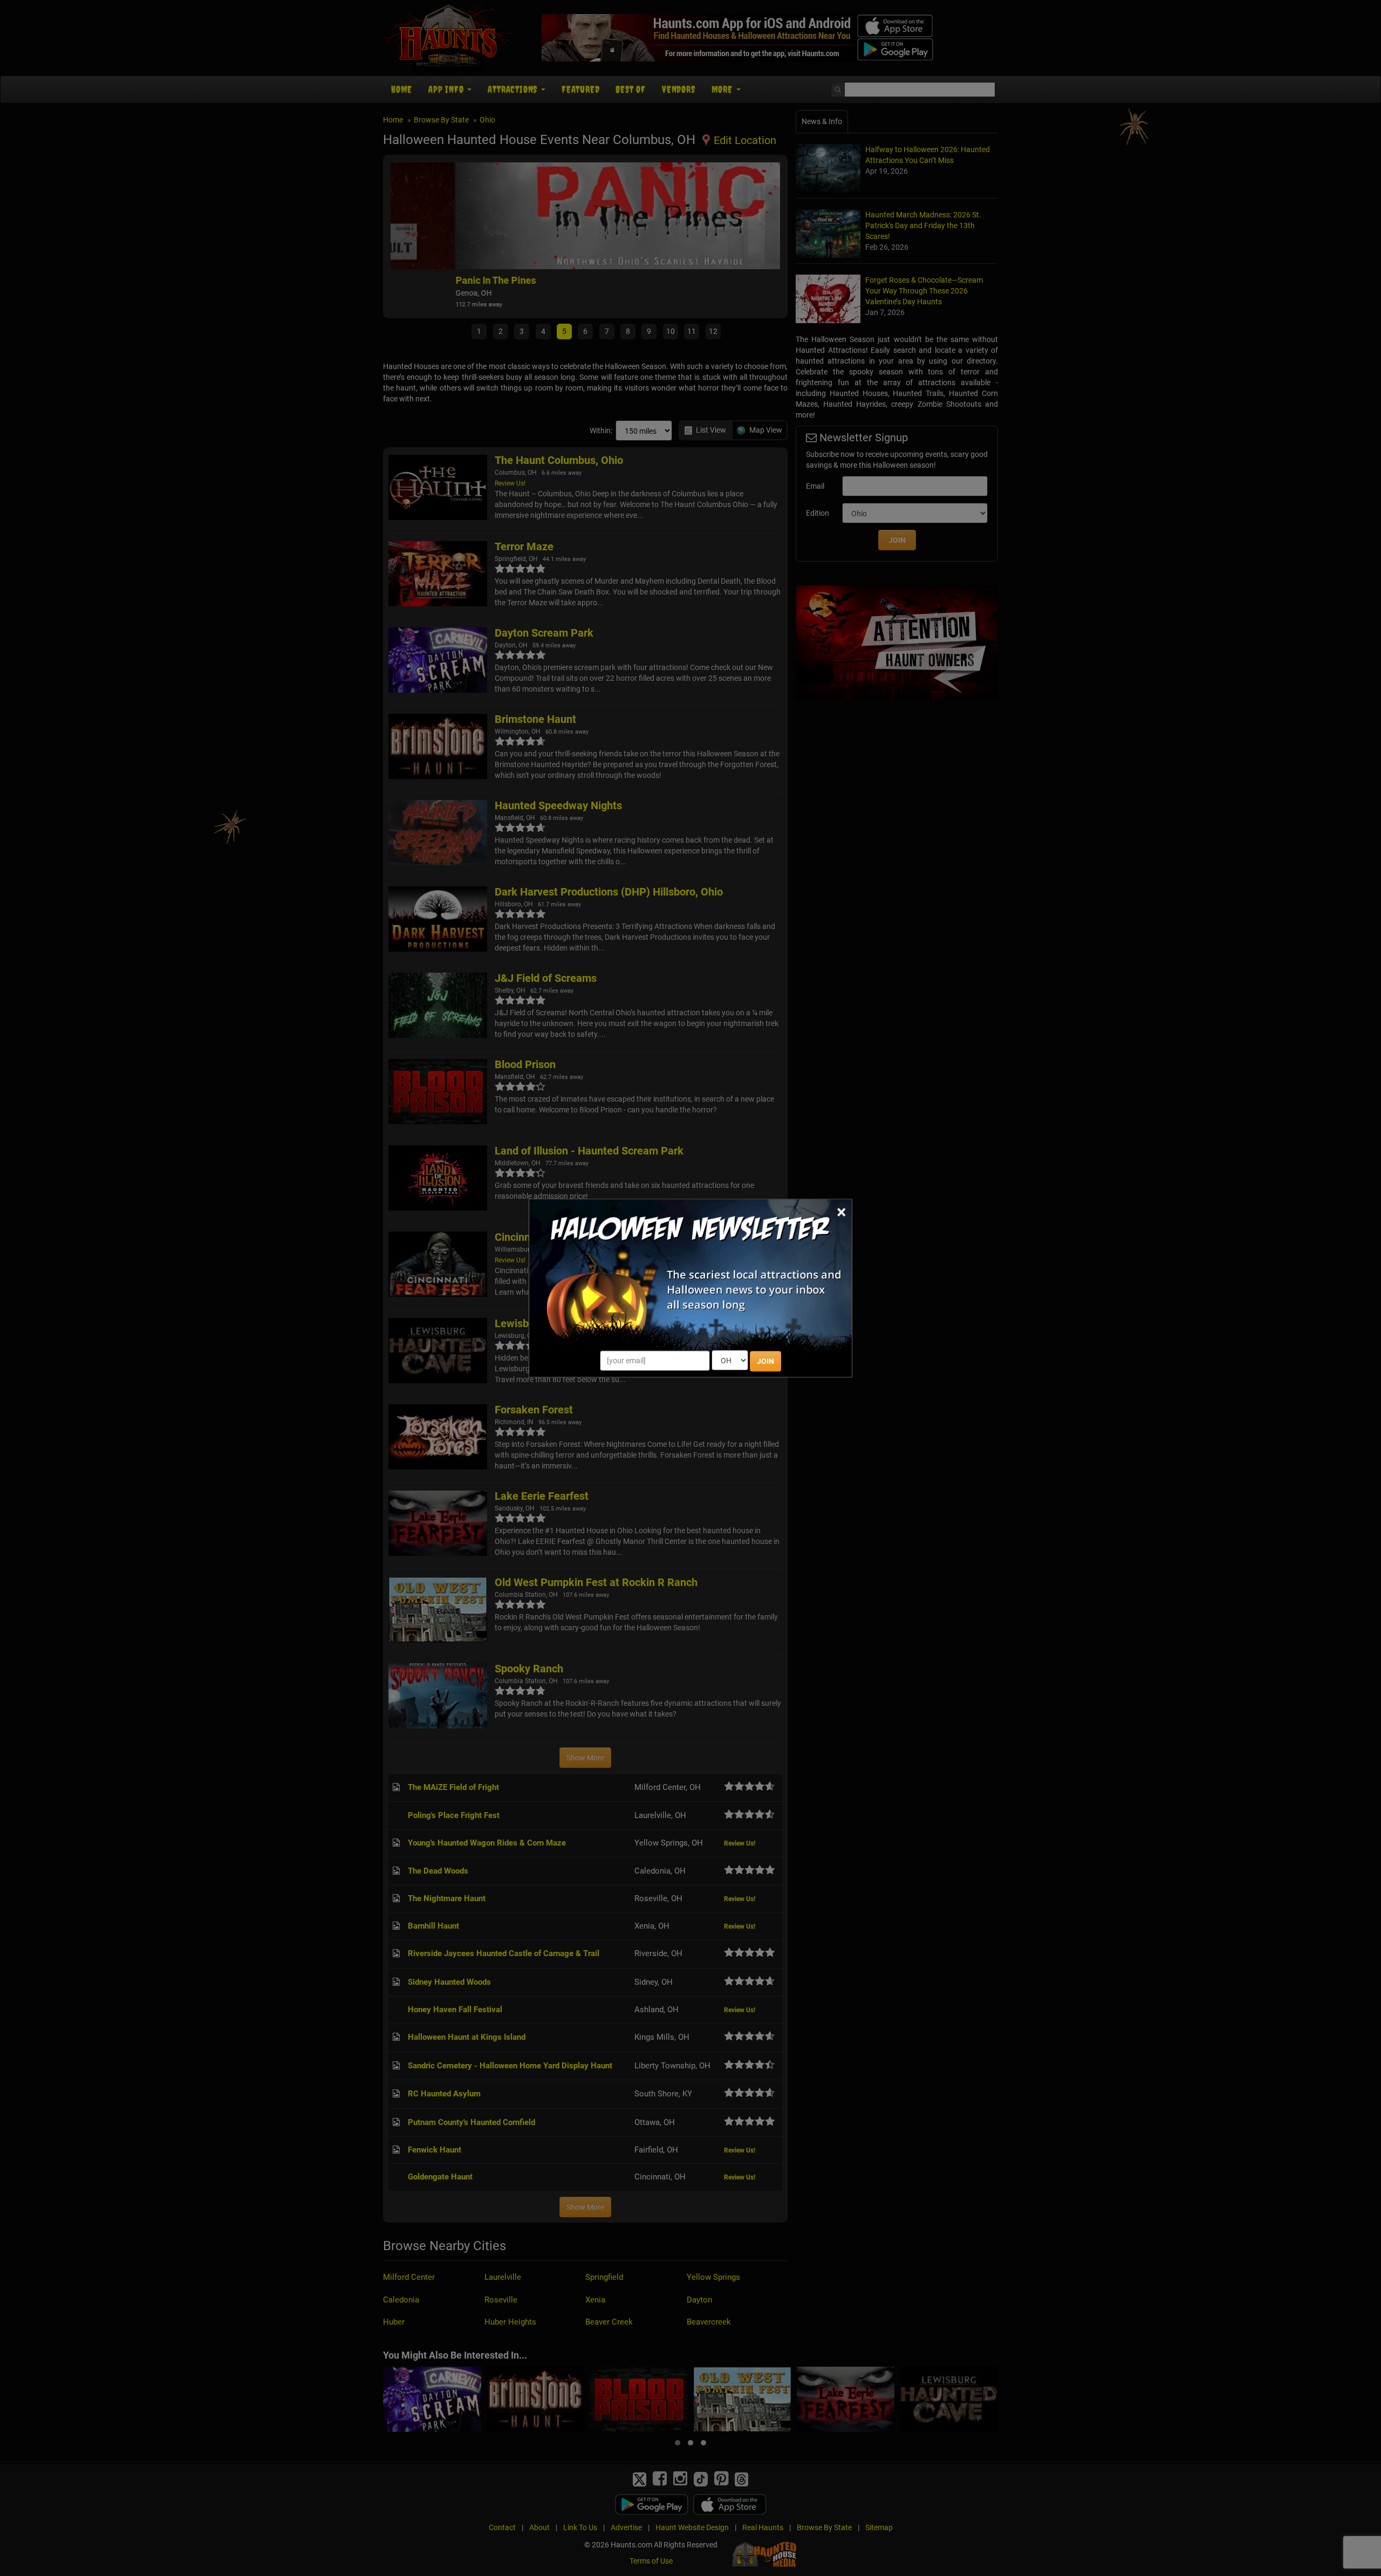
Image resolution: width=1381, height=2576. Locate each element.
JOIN (765, 1361)
